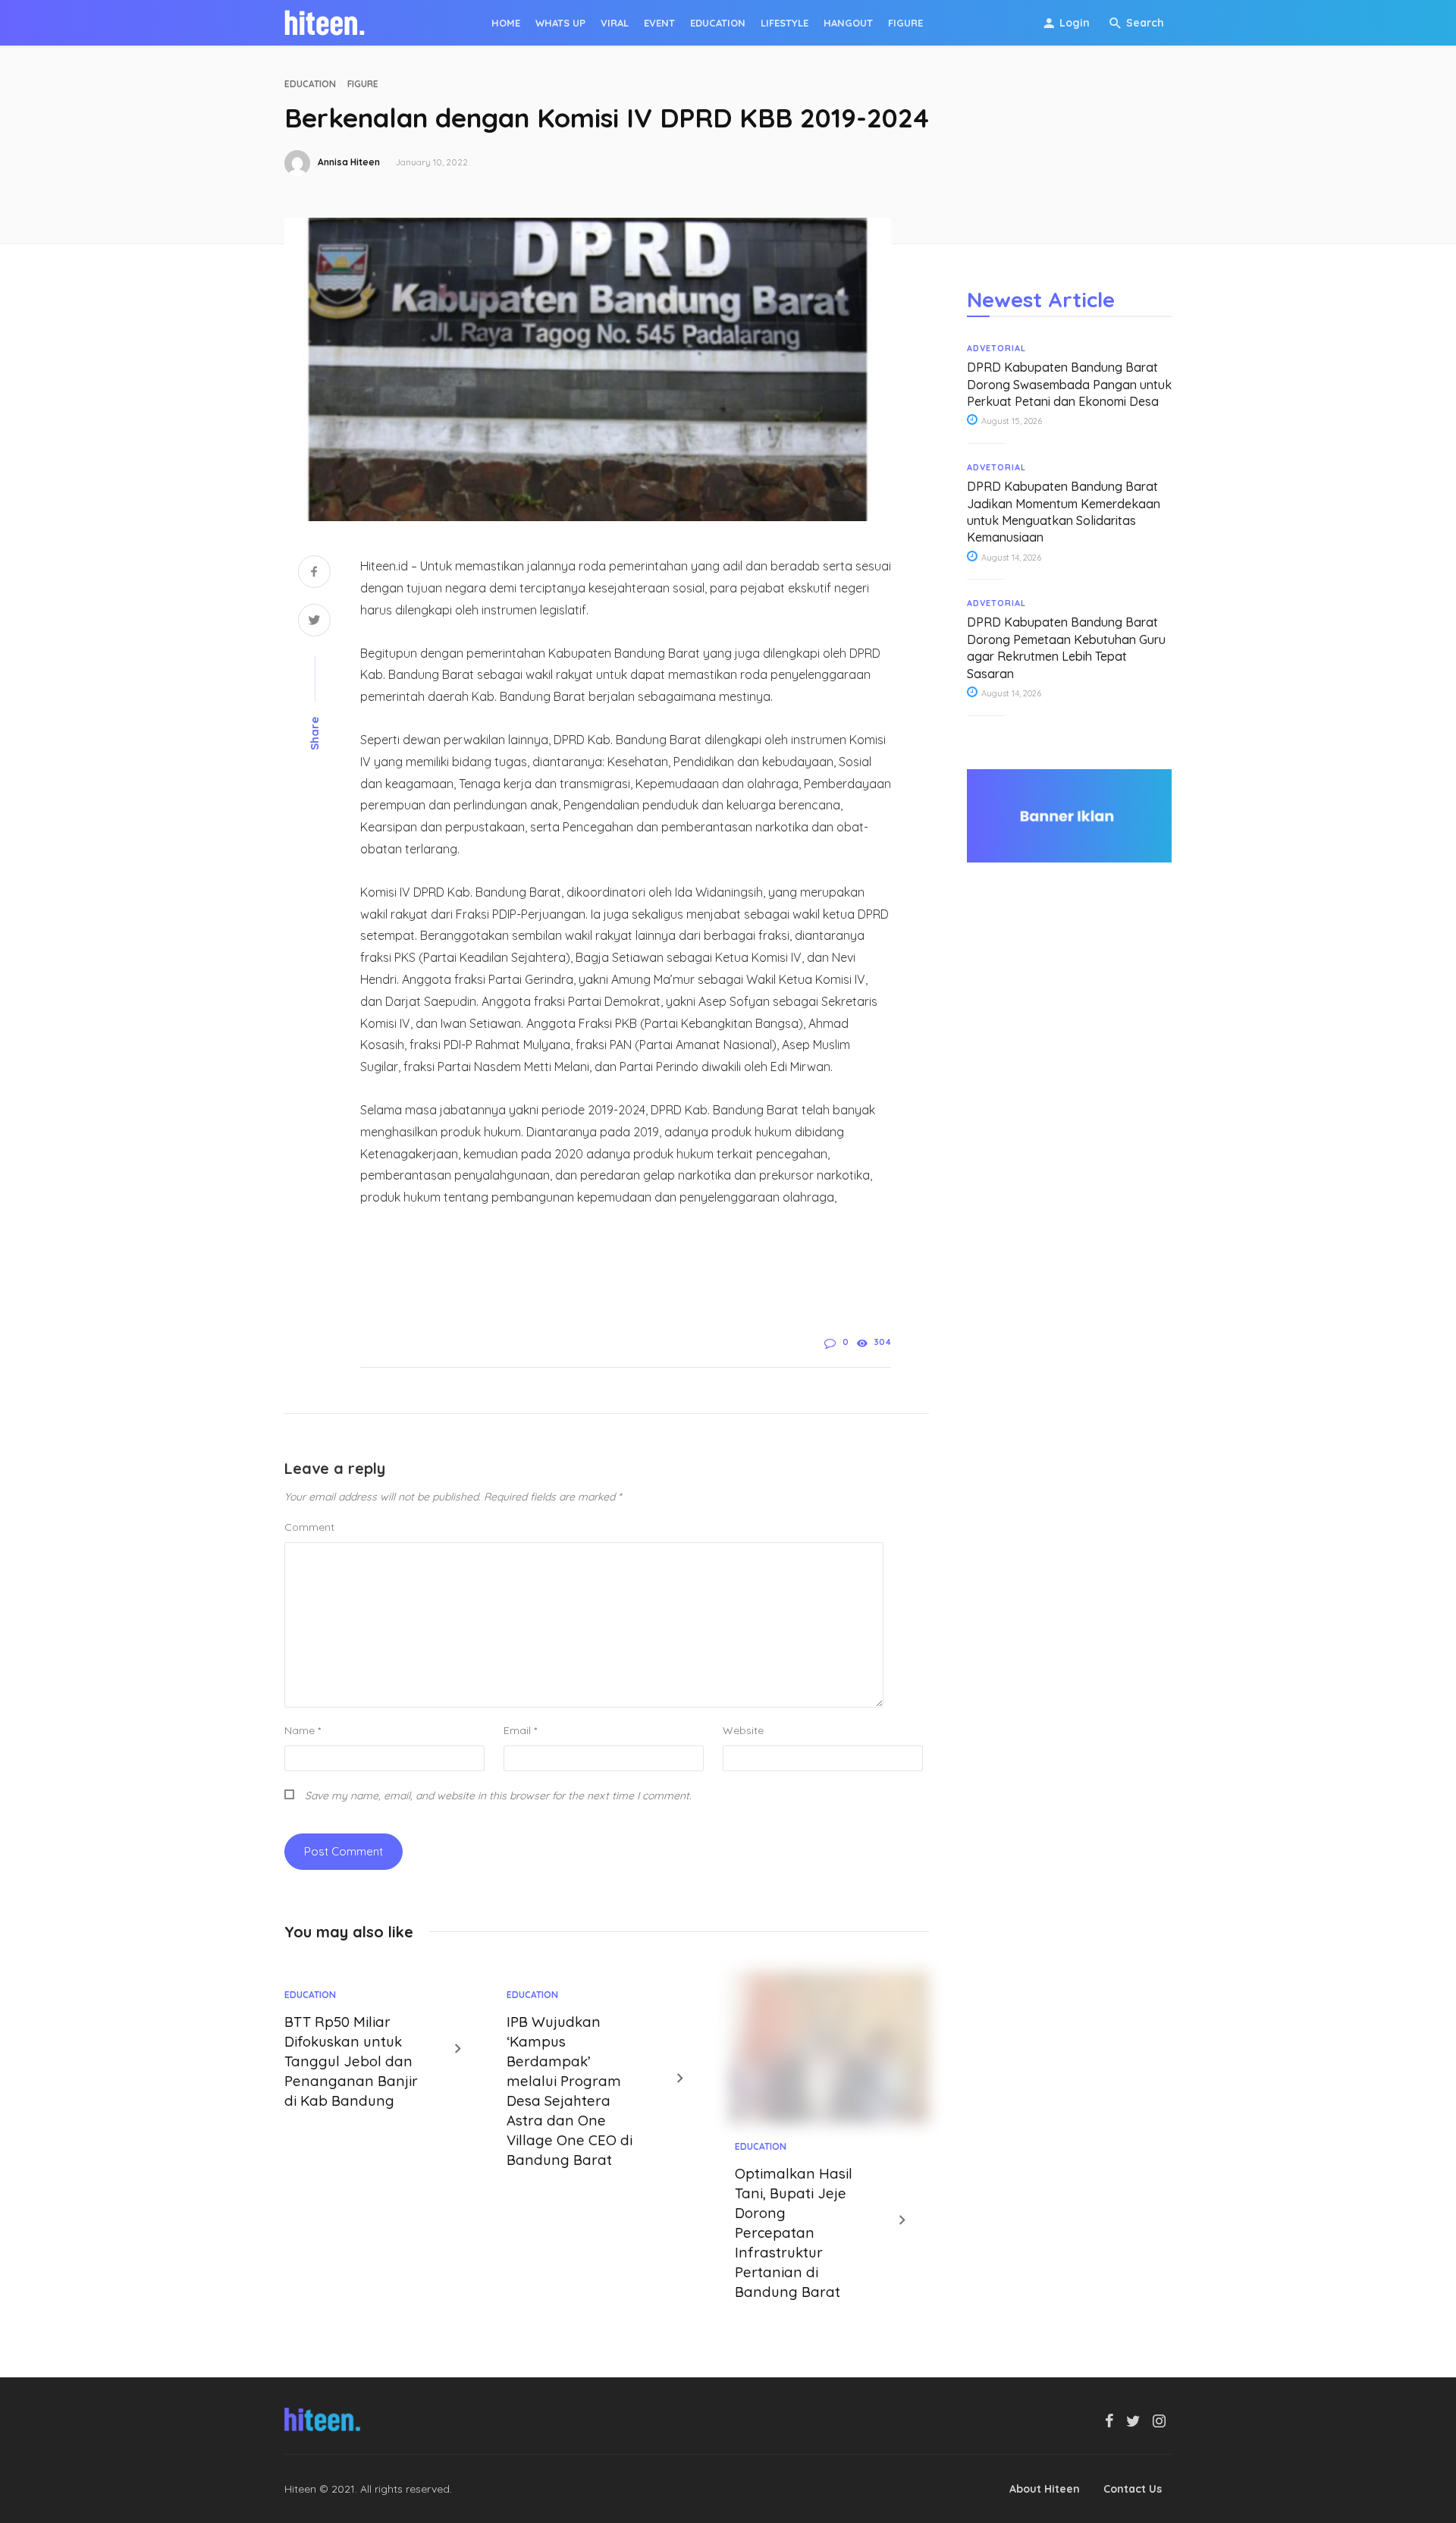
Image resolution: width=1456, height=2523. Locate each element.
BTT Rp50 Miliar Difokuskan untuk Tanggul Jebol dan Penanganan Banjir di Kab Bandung (351, 2061)
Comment (309, 1527)
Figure (905, 23)
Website (743, 1730)
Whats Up (560, 23)
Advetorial (996, 348)
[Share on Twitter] (314, 622)
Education (718, 23)
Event (659, 23)
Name (303, 1730)
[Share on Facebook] (314, 573)
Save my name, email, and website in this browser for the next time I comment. (498, 1796)
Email (520, 1730)
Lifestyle (784, 23)
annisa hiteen (349, 162)
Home (506, 23)
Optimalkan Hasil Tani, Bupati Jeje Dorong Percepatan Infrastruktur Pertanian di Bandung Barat (794, 2232)
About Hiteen (1045, 2489)
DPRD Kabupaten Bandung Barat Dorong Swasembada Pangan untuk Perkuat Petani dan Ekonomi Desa (1069, 384)
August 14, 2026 (1010, 558)
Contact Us (1133, 2489)
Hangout (848, 23)
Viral (615, 23)
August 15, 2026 (1010, 421)
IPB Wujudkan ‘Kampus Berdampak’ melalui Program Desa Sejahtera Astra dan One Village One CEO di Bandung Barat (570, 2091)
